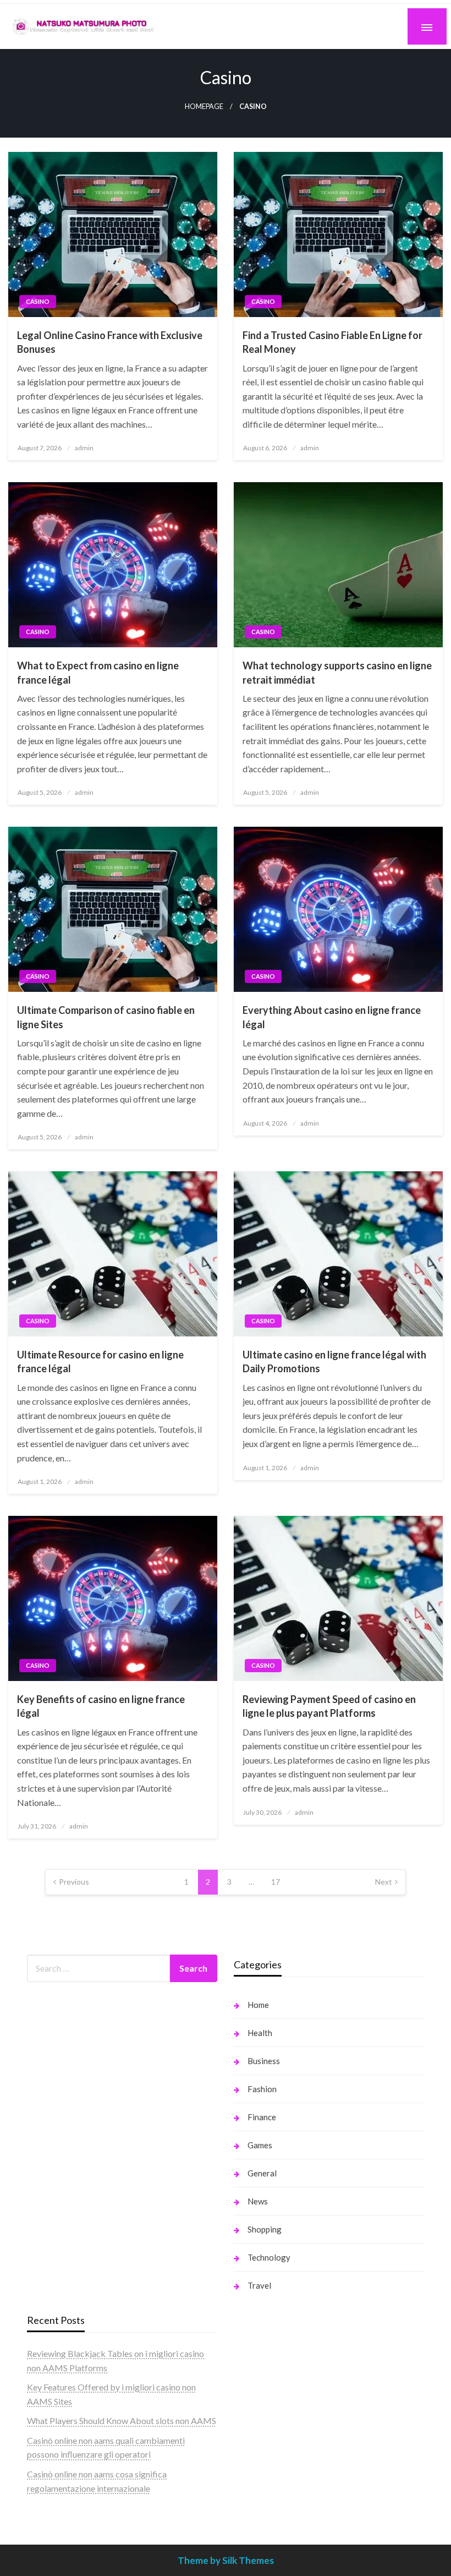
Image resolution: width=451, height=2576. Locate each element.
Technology (269, 2257)
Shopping (265, 2229)
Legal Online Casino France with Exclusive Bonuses (110, 342)
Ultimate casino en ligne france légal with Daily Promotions (334, 1361)
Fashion (262, 2089)
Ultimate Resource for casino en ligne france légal (100, 1361)
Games (260, 2145)
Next (384, 1882)
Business (264, 2061)
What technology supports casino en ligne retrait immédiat (337, 672)
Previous (74, 1882)
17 (276, 1882)
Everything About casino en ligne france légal (332, 1017)
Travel (259, 2285)
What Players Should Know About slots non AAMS (122, 2421)
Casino (38, 301)
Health (260, 2033)
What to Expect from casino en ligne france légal (98, 672)
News (258, 2201)
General (262, 2173)
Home (258, 2005)
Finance (262, 2117)
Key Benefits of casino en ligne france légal (101, 1706)
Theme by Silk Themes (226, 2560)
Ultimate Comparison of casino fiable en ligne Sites (106, 1017)
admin (84, 448)
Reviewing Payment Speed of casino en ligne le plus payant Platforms (329, 1706)
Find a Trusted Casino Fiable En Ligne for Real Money (332, 342)
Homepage (204, 107)
